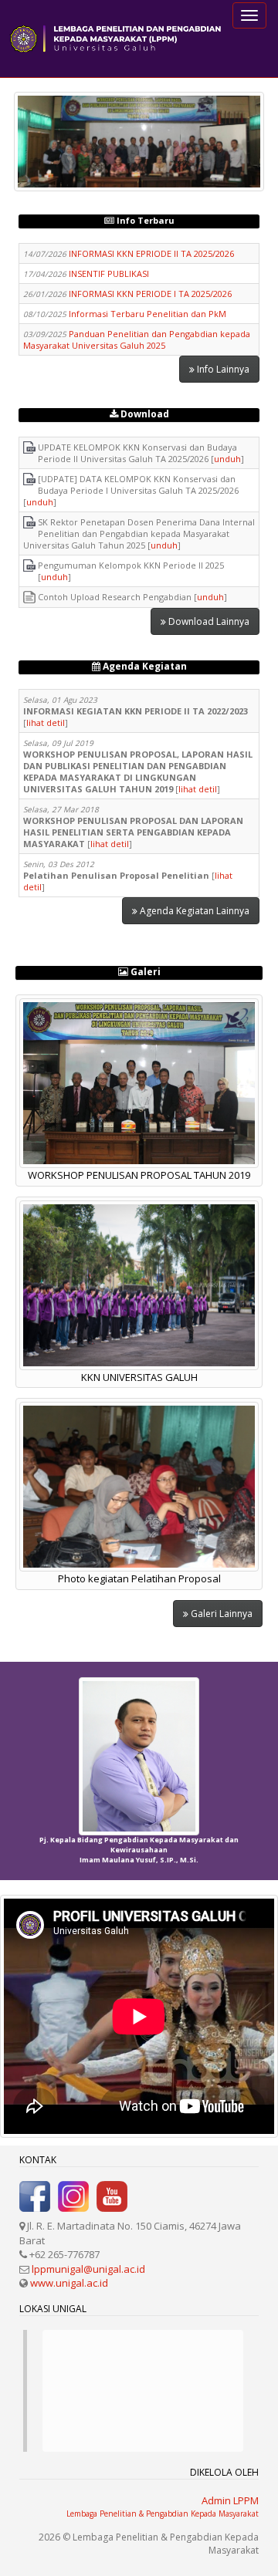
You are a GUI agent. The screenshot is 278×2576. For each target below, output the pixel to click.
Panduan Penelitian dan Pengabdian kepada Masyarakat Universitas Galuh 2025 (137, 339)
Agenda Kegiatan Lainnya (193, 911)
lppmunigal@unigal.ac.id (88, 2269)
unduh (227, 459)
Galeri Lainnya (220, 1614)
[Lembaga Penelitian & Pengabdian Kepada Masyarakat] (116, 39)
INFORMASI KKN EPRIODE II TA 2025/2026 (151, 253)
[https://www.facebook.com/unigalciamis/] (35, 2196)
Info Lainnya (222, 369)
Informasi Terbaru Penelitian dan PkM (147, 314)
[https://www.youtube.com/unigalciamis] (112, 2196)
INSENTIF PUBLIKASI (109, 273)
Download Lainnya (208, 621)
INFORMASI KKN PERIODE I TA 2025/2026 (150, 294)
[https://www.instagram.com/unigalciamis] (73, 2196)
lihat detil (46, 722)
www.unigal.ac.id (69, 2283)
